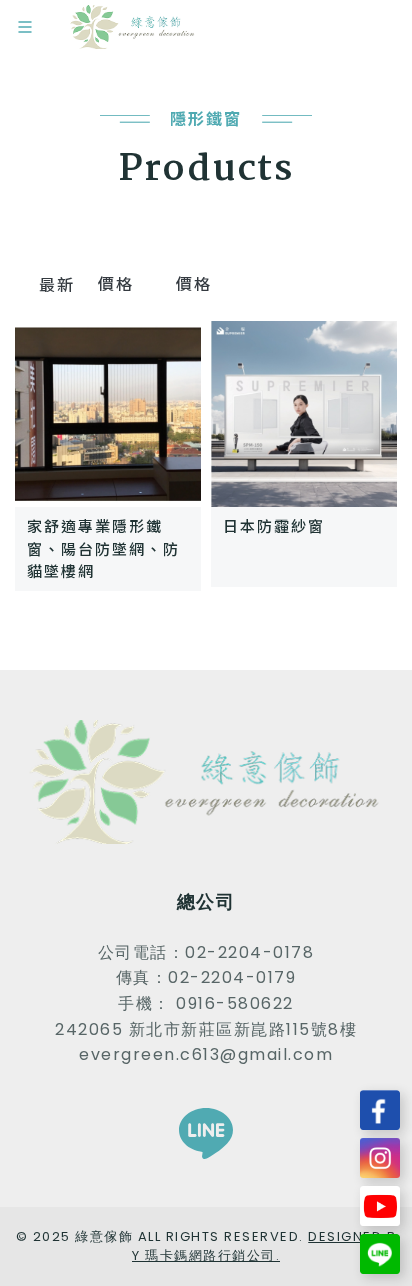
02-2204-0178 (249, 952)
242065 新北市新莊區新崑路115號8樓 (206, 1029)
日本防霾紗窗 (274, 525)
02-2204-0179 (232, 977)
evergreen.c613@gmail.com (206, 1054)
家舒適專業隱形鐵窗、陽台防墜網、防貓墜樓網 (103, 548)
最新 (56, 284)
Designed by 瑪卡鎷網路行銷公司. (264, 1246)
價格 (118, 283)
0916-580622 (235, 1003)
